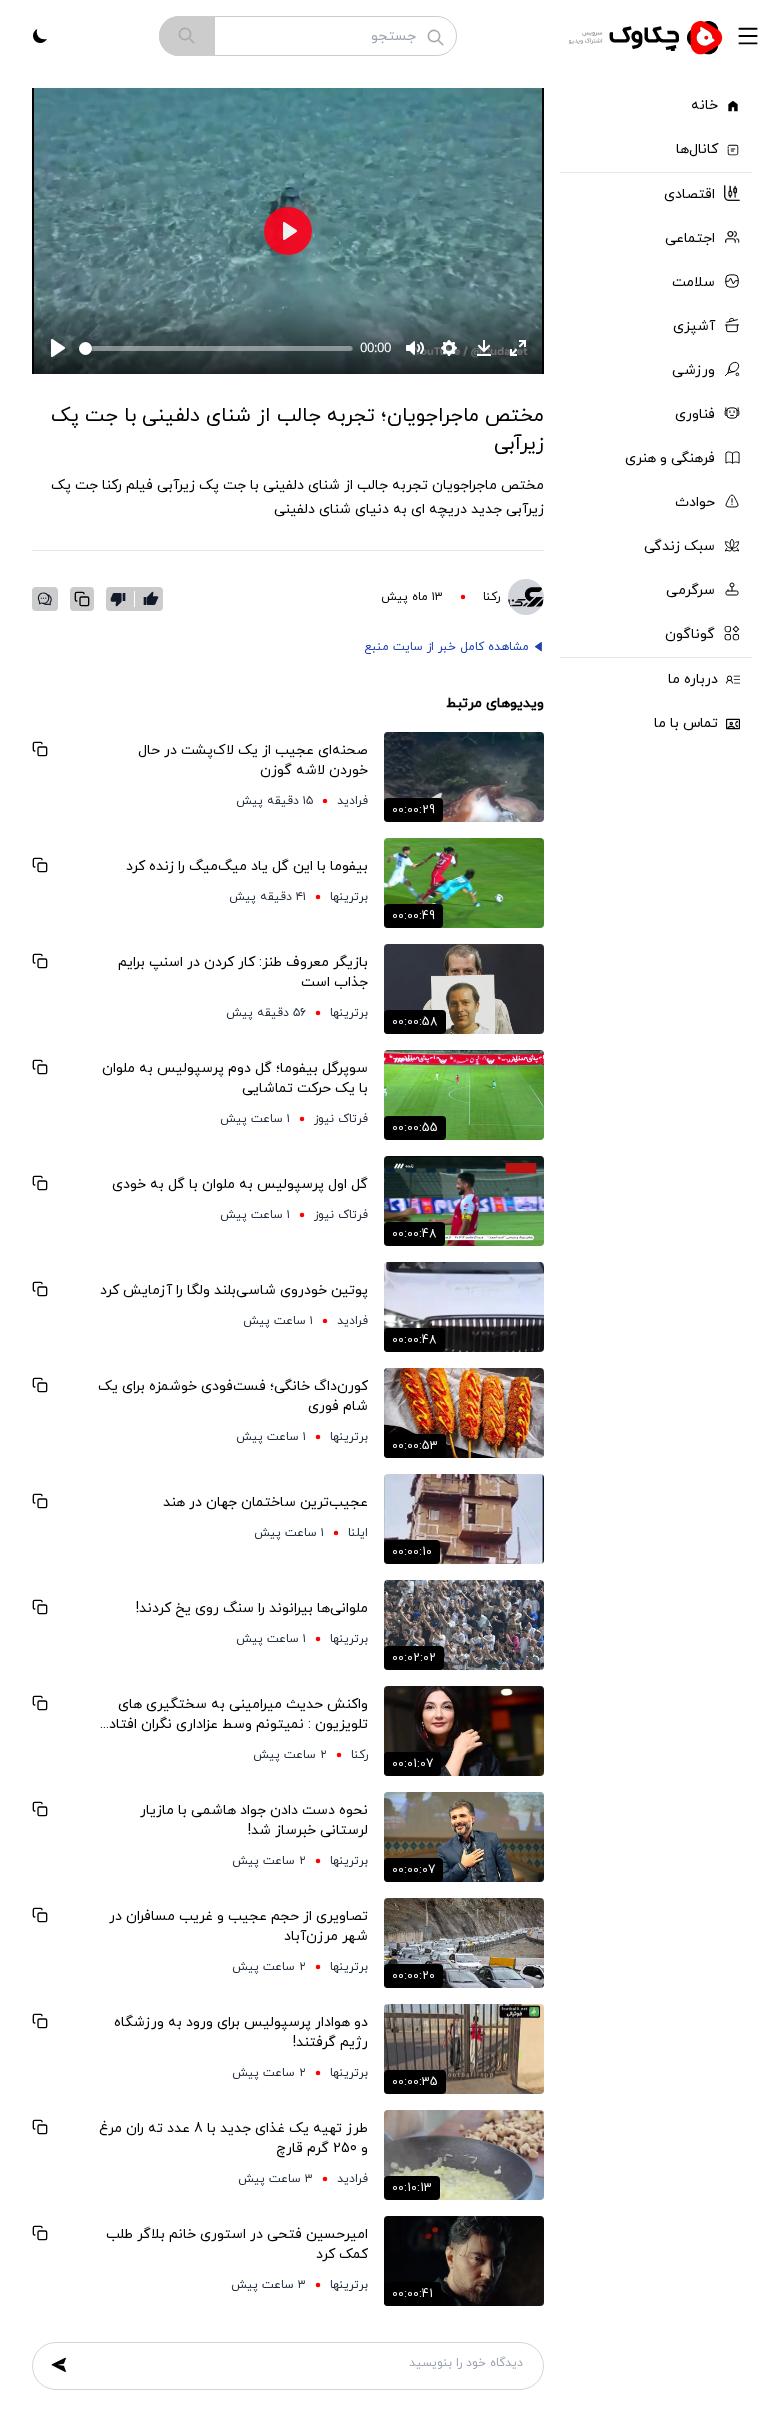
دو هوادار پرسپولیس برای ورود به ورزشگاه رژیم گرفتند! (241, 2032)
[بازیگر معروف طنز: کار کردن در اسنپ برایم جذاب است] (464, 989)
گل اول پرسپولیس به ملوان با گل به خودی (240, 1184)
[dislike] (122, 599)
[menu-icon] (748, 36)
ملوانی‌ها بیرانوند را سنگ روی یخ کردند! (252, 1608)
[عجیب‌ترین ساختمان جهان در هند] (464, 1519)
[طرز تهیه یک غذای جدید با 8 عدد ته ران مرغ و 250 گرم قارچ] (464, 2155)
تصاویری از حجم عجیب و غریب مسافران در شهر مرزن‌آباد (238, 1926)
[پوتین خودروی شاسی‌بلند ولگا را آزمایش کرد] (464, 1307)
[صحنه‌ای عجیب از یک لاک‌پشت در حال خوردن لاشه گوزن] (464, 777)
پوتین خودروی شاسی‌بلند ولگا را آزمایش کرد (234, 1290)
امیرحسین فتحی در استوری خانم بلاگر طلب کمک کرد (237, 2244)
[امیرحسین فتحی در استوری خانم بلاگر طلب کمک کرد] (464, 2261)
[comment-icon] (45, 599)
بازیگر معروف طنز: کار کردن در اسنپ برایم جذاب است (243, 972)
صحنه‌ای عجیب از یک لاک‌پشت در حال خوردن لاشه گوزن (253, 760)
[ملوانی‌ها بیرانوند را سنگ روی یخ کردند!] (464, 1625)
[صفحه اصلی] (648, 36)
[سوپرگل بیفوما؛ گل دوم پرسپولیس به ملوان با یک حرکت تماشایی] (464, 1095)
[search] (187, 36)
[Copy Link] (82, 599)
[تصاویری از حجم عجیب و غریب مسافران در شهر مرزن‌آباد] (464, 1943)
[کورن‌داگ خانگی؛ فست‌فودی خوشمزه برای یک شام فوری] (464, 1413)
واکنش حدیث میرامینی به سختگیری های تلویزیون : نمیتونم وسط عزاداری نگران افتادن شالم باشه (233, 1715)
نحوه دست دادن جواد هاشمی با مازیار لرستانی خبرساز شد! (254, 1820)
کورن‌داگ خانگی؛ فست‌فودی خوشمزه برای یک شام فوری (233, 1396)
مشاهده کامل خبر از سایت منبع (446, 647)
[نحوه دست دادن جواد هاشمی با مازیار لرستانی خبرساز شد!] (464, 1837)
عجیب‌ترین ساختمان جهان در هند (265, 1502)
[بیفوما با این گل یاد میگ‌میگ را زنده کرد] (464, 883)
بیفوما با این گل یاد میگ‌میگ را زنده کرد (247, 866)
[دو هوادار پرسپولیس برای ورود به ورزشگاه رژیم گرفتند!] (464, 2049)
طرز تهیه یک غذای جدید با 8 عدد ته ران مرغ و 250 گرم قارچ (233, 2138)
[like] (151, 599)
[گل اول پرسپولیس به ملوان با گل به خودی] (464, 1201)
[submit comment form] (59, 2365)
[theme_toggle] (40, 36)
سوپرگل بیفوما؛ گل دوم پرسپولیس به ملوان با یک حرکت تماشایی (235, 1078)
